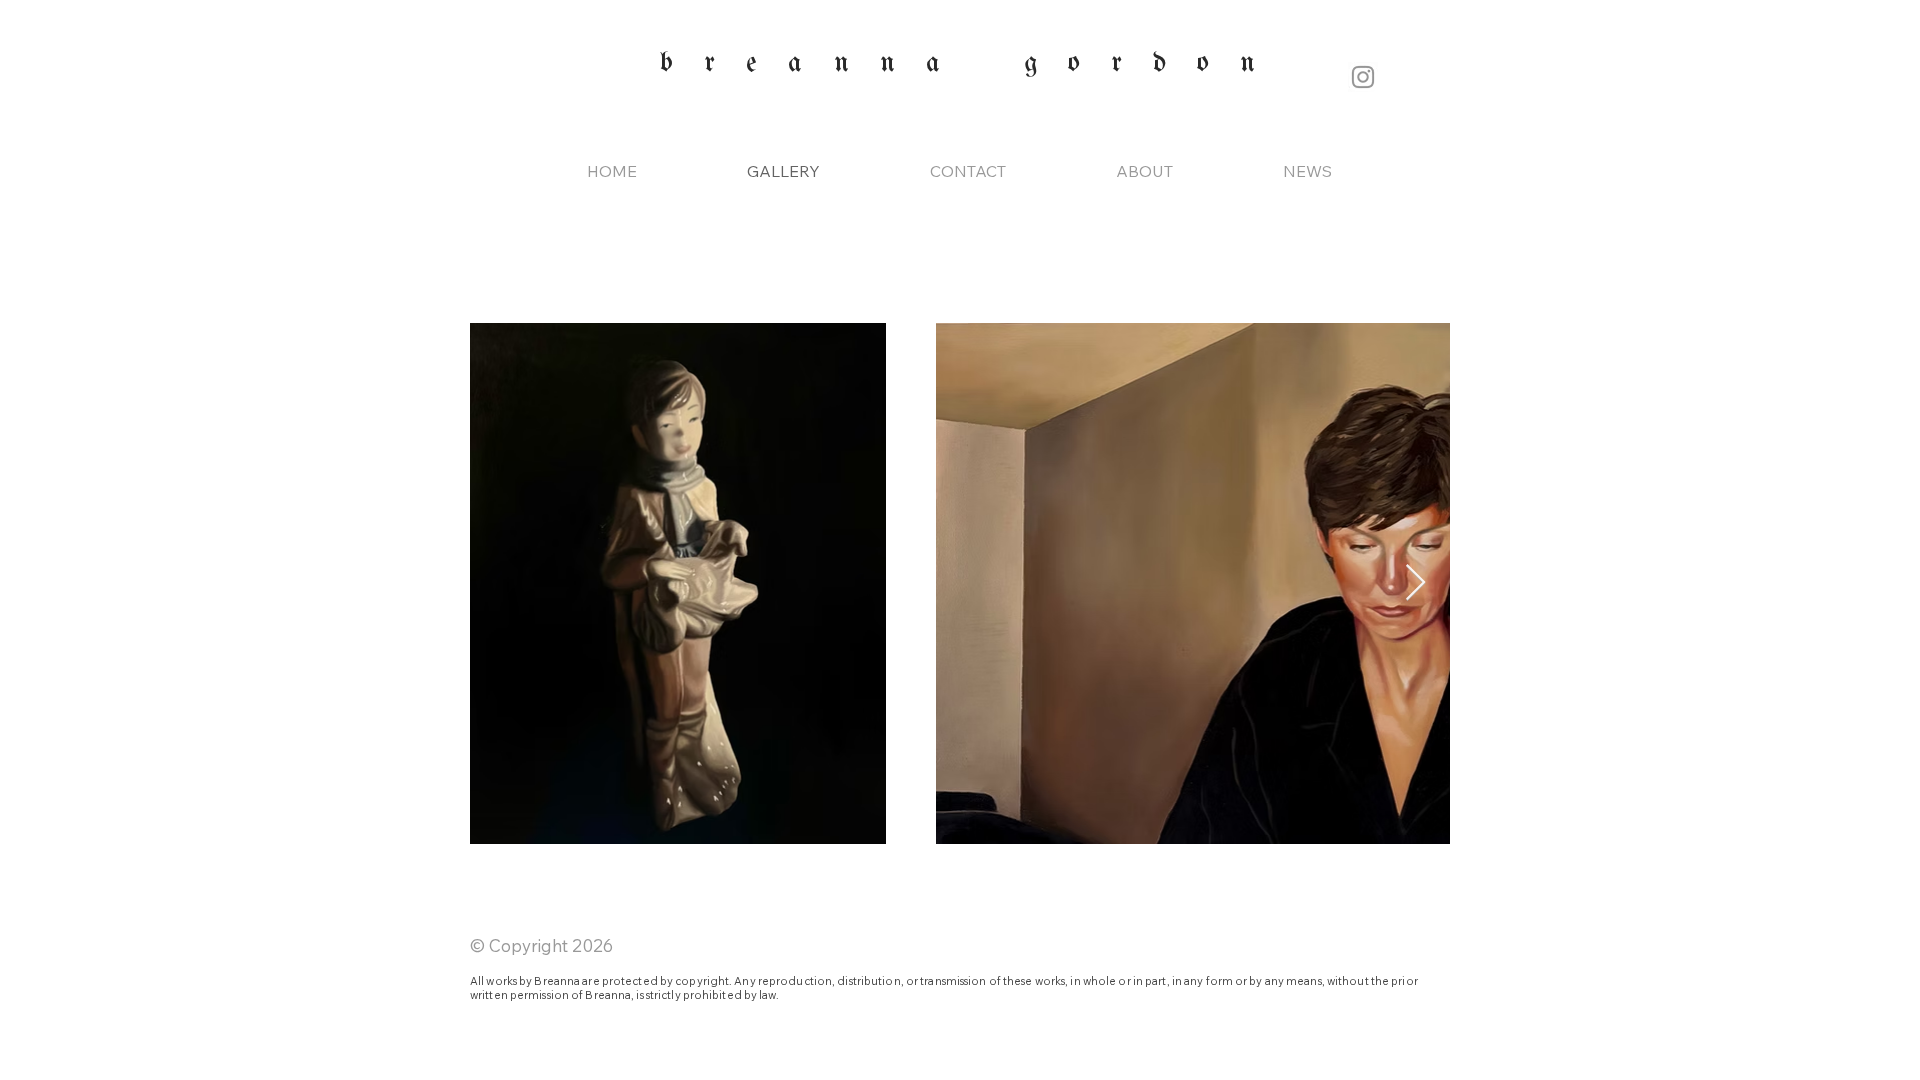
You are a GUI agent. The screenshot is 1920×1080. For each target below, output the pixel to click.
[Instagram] (1363, 77)
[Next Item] (1415, 583)
